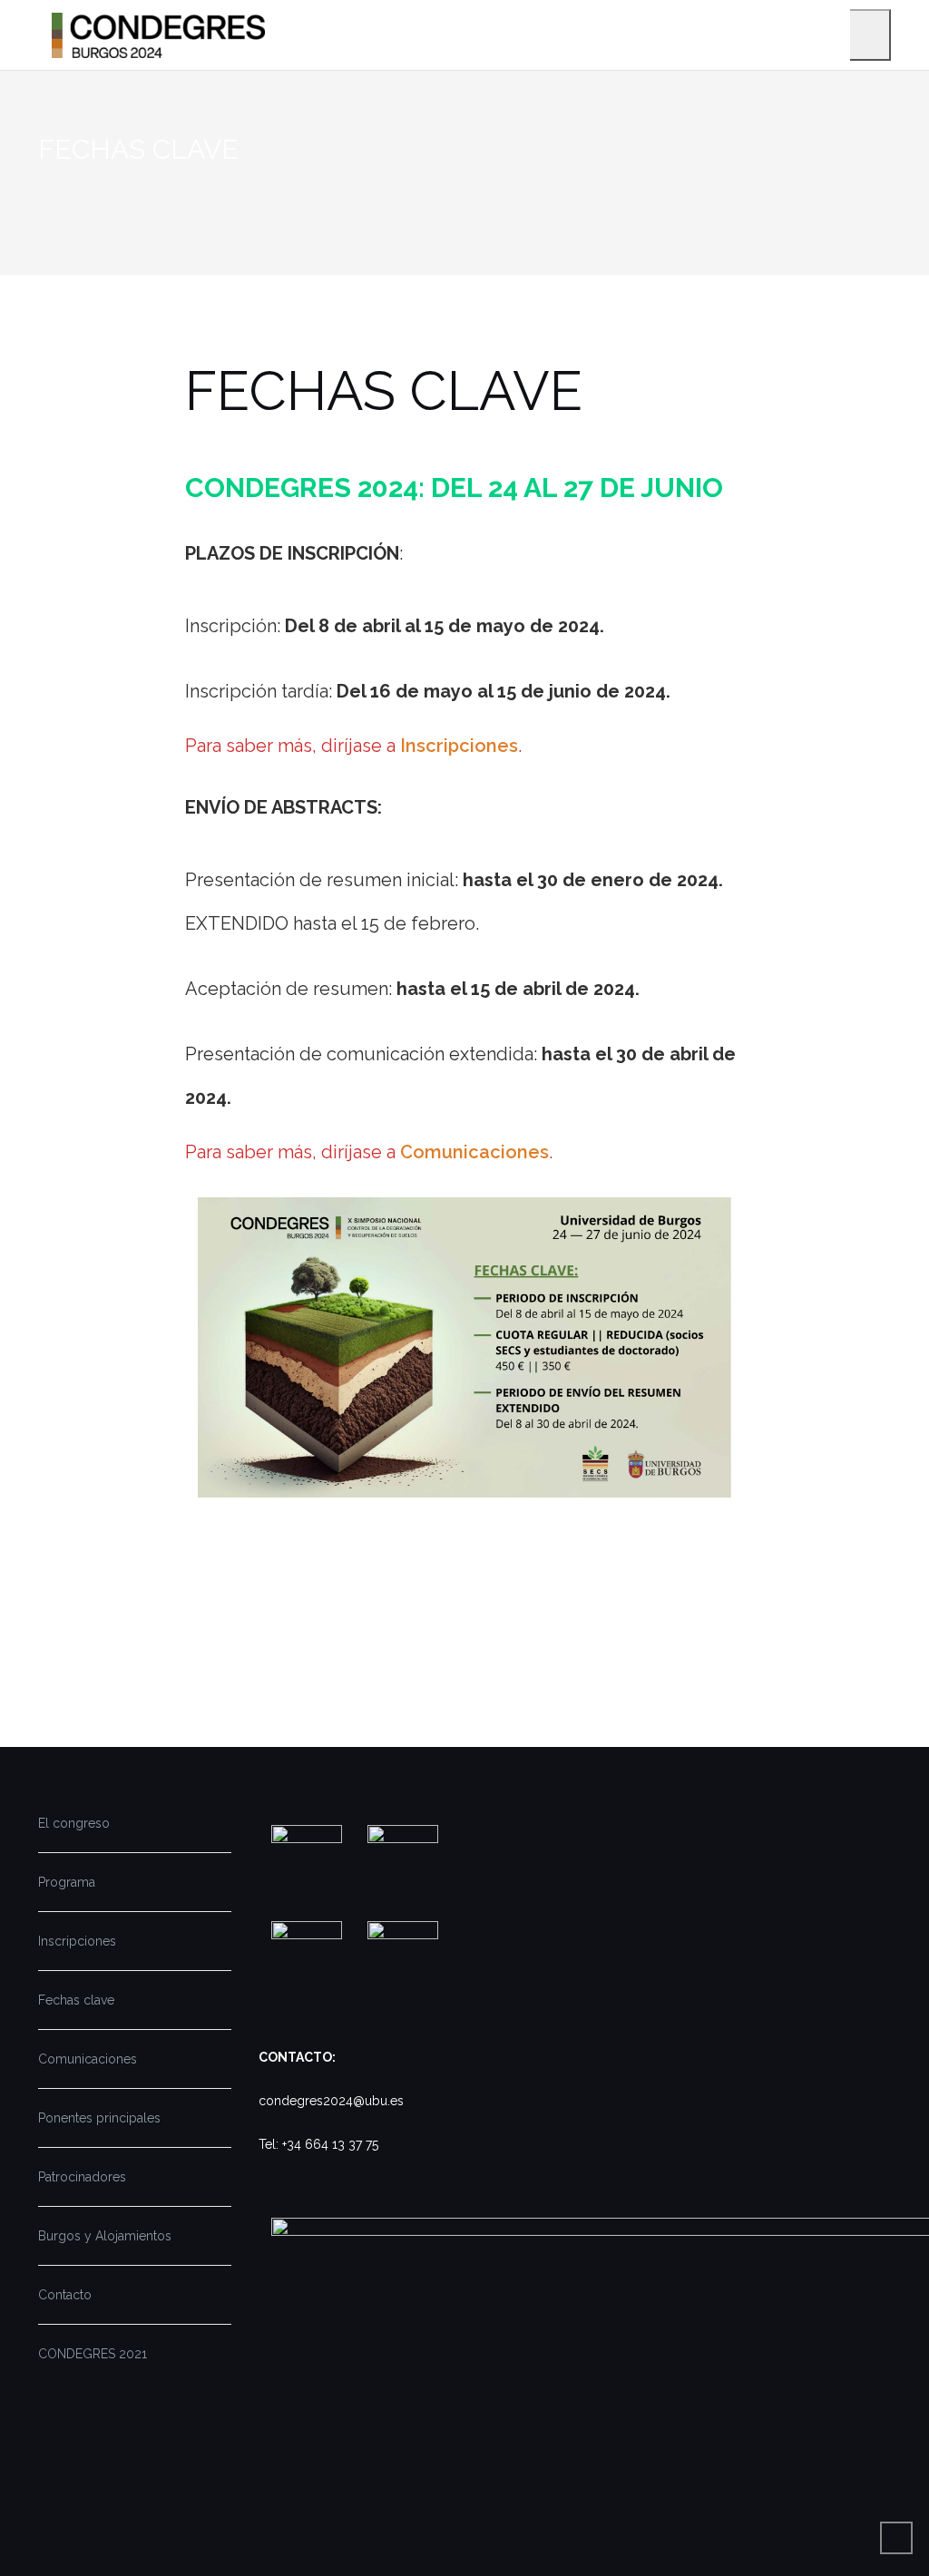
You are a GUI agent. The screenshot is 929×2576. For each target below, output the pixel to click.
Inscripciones (459, 746)
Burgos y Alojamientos (105, 2236)
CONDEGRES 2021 (93, 2354)
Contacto (65, 2295)
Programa (67, 1882)
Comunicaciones (474, 1152)
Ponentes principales (99, 2118)
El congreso (74, 1823)
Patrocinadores (82, 2177)
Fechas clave (76, 2000)
